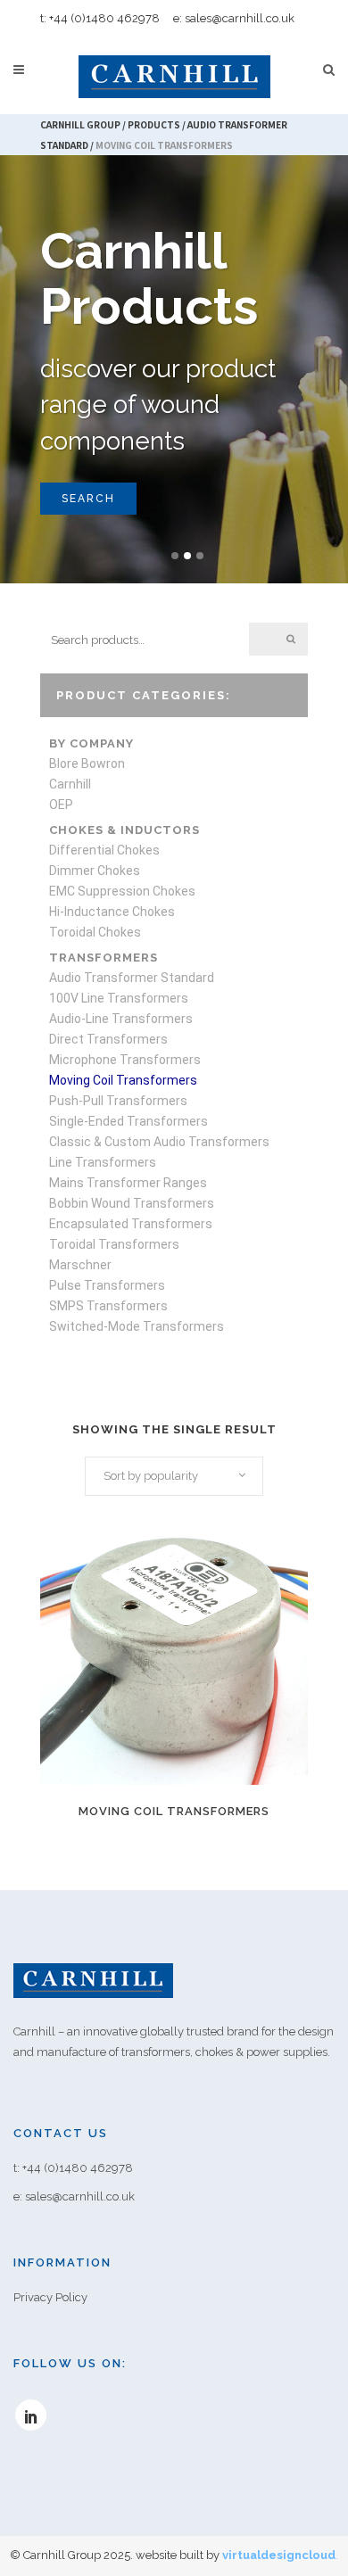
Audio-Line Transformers (121, 1019)
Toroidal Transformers (114, 1244)
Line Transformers (103, 1162)
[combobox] (174, 1476)
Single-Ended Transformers (128, 1121)
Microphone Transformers (125, 1060)
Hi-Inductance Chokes (112, 912)
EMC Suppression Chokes (122, 891)
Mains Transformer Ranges (128, 1183)
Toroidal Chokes (95, 932)
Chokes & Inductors (124, 830)
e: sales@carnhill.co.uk (234, 18)
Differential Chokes (104, 850)
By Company (91, 743)
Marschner (80, 1265)
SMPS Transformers (108, 1306)
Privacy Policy (50, 2297)
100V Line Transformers (119, 998)
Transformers (104, 958)
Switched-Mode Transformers (137, 1326)
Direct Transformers (108, 1039)
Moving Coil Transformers (123, 1080)
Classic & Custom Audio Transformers (159, 1142)
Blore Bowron (87, 764)
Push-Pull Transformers (118, 1101)
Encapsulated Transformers (131, 1224)
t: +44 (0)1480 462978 (100, 18)
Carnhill (70, 784)
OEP (61, 805)
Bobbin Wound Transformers (132, 1203)
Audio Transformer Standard (132, 978)
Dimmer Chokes (95, 871)
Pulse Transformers (107, 1285)
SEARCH (88, 499)
